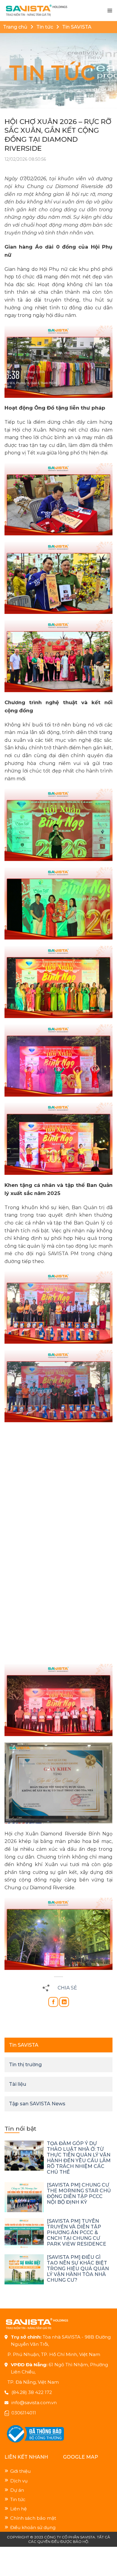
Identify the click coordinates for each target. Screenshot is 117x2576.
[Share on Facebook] (53, 2002)
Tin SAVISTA (77, 27)
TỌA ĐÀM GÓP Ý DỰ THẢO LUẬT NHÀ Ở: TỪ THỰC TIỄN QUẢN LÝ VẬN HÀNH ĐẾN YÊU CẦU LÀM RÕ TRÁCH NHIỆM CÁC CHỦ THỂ (79, 2158)
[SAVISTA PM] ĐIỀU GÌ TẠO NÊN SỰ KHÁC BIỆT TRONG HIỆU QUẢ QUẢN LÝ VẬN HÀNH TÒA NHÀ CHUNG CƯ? (78, 2269)
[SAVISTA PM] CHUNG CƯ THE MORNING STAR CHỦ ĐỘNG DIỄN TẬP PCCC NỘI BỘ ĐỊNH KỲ (79, 2194)
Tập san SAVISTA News (37, 2104)
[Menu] (110, 11)
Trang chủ (15, 27)
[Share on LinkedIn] (64, 2002)
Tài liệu (18, 2084)
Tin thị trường (25, 2065)
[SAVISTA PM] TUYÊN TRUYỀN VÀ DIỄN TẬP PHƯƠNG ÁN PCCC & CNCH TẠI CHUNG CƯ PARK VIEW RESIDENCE (76, 2232)
